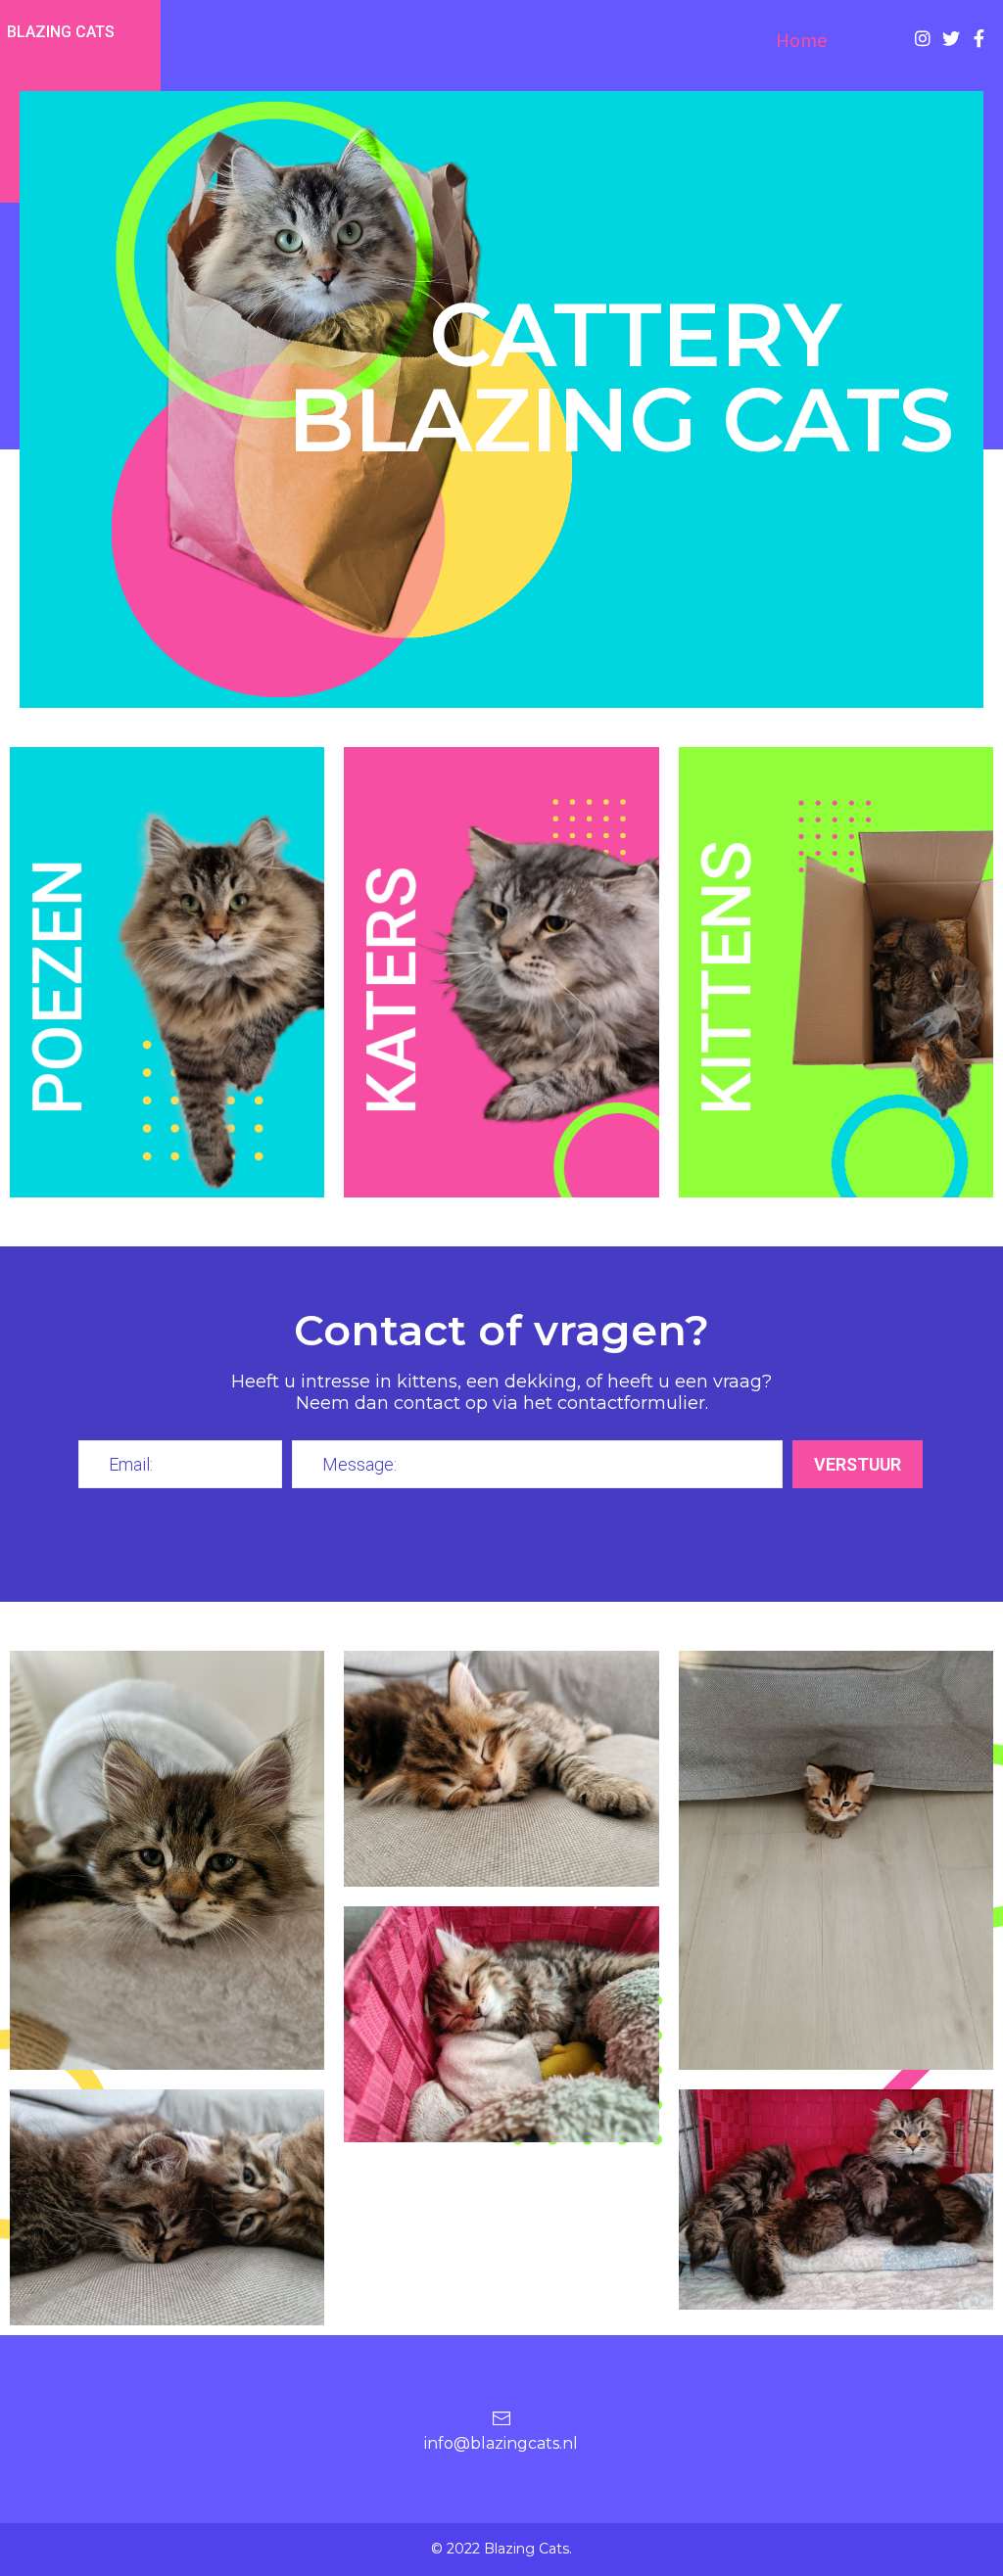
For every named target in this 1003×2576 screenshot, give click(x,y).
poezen (58, 987)
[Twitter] (951, 38)
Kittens (727, 978)
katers (393, 990)
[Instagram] (923, 38)
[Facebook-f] (979, 38)
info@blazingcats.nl (501, 2443)
